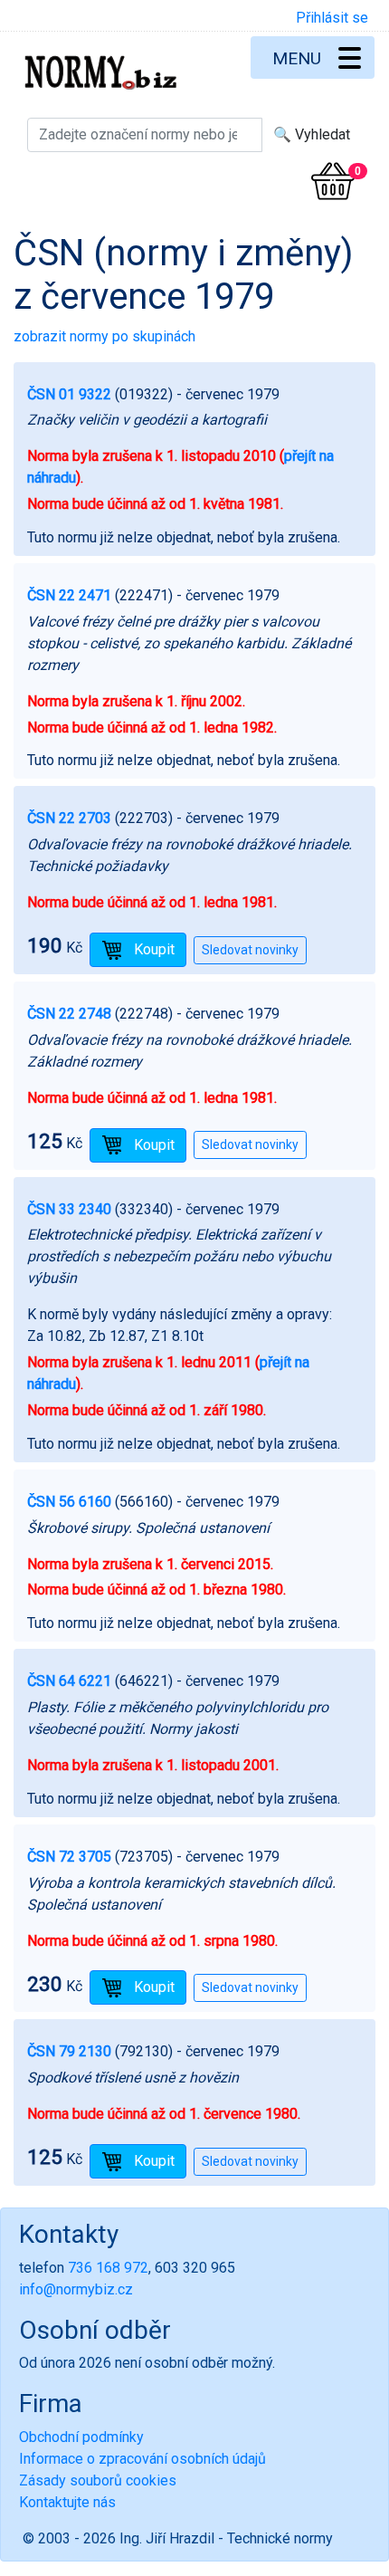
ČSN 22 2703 (69, 818)
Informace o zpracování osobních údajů (142, 2459)
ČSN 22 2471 (69, 595)
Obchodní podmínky (81, 2437)
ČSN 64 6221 (69, 1681)
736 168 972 (108, 2268)
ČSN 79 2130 (69, 2051)
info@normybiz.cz (76, 2289)
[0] (333, 181)
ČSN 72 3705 (69, 1857)
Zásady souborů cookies (98, 2480)
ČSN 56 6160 (69, 1502)
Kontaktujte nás (67, 2502)
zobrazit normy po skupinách (104, 336)
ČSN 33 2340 (69, 1209)
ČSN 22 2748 (69, 1014)
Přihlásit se (332, 18)
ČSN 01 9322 (69, 394)
